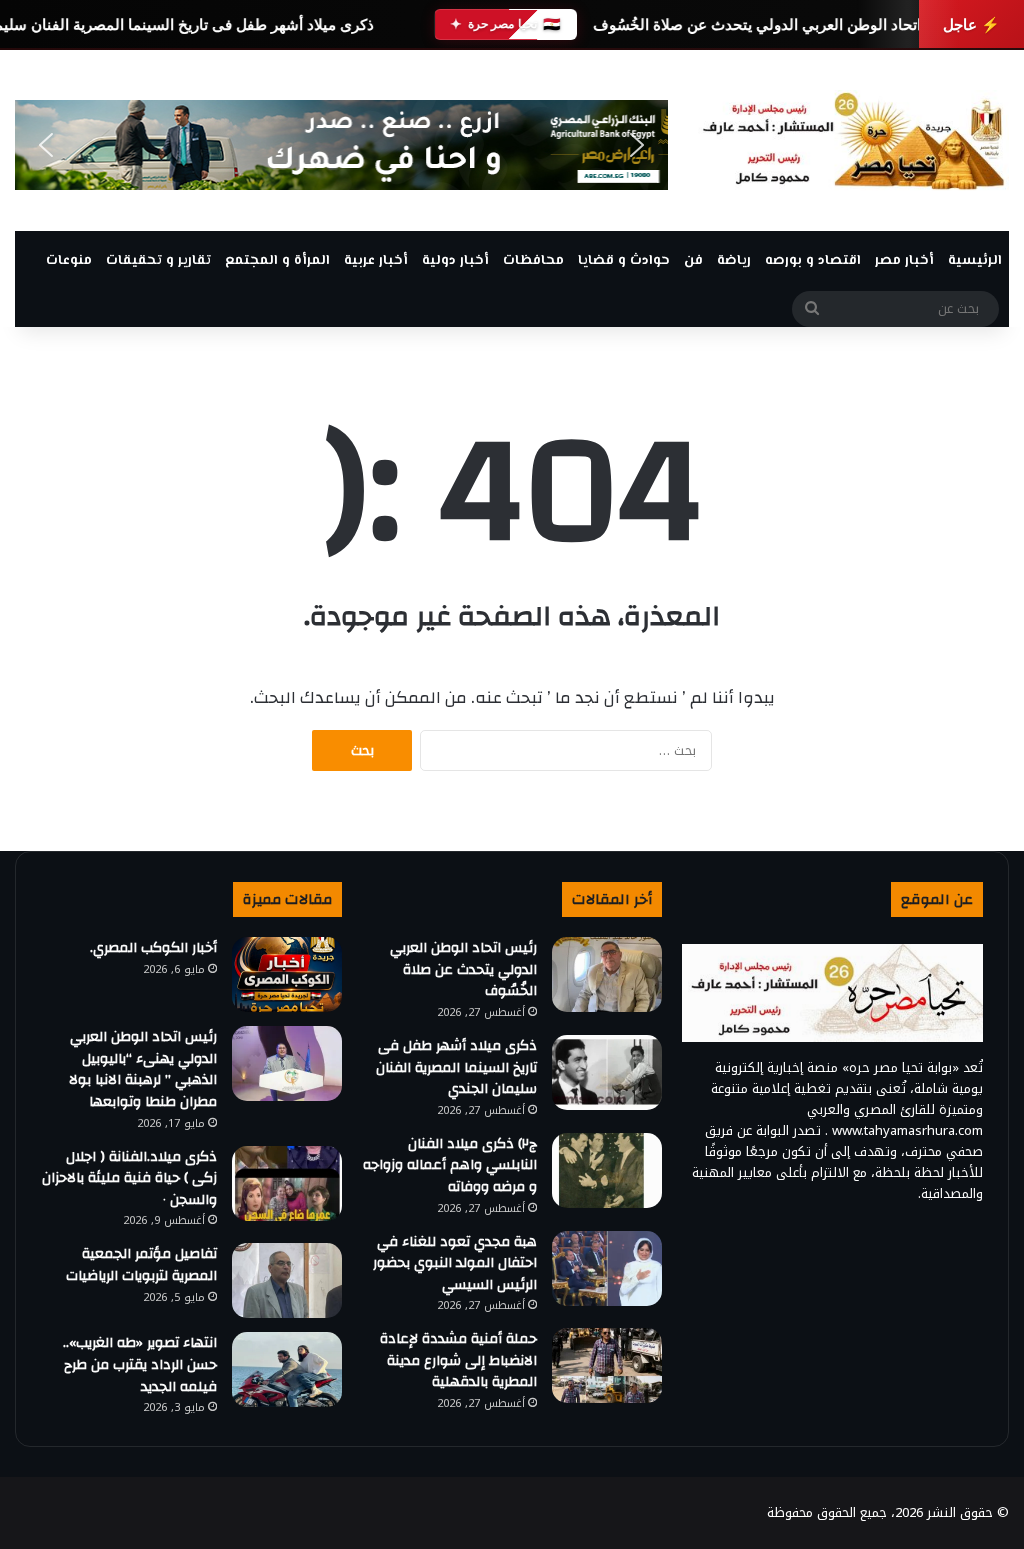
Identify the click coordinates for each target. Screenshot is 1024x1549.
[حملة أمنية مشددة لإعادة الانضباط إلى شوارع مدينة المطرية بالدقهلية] (607, 1365)
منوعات (69, 261)
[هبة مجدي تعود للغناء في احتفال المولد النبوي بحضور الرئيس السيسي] (607, 1268)
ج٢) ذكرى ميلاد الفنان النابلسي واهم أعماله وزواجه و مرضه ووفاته (450, 1165)
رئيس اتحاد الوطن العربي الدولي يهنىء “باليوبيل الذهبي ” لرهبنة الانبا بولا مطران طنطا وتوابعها (143, 1069)
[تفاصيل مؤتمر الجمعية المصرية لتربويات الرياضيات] (287, 1280)
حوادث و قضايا (624, 261)
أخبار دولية (455, 261)
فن (693, 261)
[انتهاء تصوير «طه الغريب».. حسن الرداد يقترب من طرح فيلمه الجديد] (287, 1369)
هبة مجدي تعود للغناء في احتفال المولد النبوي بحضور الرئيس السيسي (455, 1263)
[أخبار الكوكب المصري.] (287, 974)
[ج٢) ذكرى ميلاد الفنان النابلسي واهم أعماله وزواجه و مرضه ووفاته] (607, 1170)
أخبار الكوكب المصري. (153, 948)
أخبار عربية (376, 261)
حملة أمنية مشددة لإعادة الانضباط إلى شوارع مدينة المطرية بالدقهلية (458, 1360)
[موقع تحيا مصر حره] (853, 140)
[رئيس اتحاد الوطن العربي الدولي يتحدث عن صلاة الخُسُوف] (607, 974)
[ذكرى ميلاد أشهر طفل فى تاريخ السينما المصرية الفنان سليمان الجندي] (607, 1072)
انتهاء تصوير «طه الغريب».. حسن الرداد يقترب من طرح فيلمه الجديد (140, 1364)
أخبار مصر (904, 261)
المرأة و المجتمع (277, 261)
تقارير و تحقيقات (158, 261)
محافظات (533, 261)
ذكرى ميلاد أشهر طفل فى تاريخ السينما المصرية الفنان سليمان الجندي (456, 1067)
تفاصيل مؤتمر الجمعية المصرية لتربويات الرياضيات (141, 1265)
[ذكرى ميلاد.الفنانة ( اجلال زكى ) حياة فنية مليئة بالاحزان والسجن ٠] (287, 1183)
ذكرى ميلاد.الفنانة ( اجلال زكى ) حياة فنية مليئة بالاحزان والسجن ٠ (129, 1178)
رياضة (734, 261)
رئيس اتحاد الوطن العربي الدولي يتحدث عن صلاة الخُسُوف (776, 24)
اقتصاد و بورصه (813, 261)
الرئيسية (975, 261)
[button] (46, 145)
